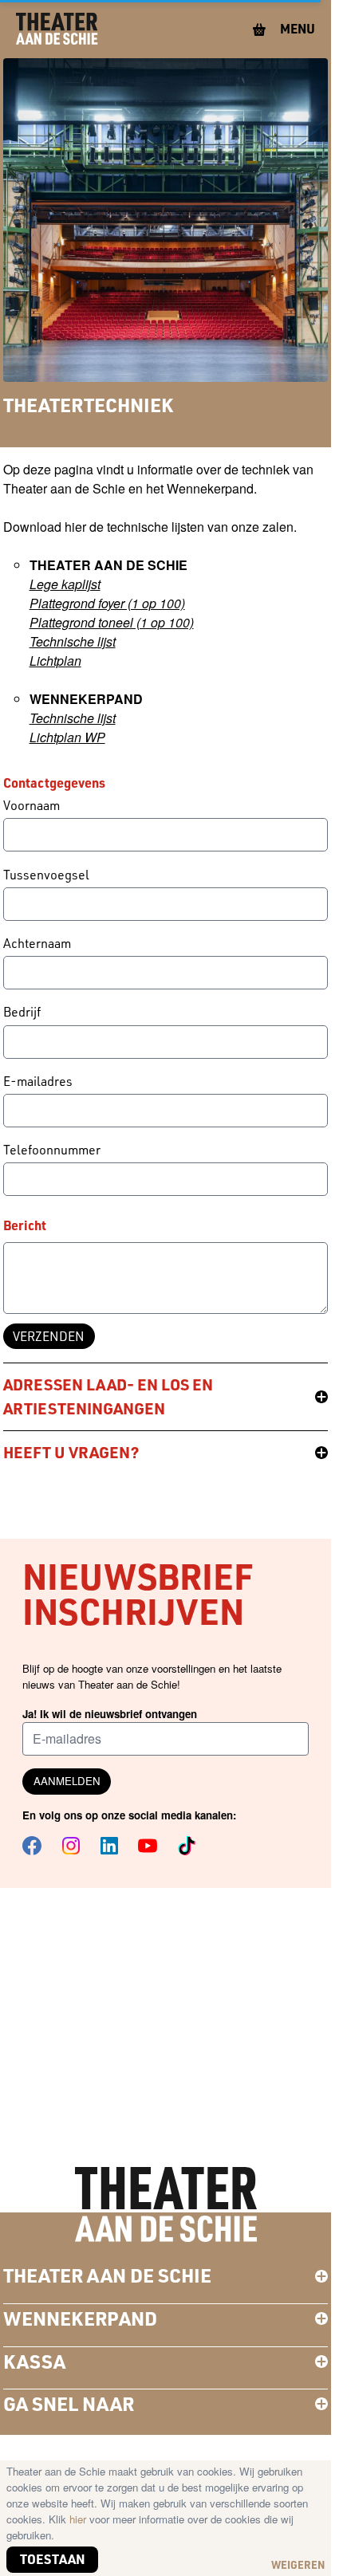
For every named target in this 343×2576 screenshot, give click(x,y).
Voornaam (32, 805)
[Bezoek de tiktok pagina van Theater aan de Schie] (187, 1846)
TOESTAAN (53, 2559)
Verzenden (49, 1336)
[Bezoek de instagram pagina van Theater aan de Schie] (71, 1846)
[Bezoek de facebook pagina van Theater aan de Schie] (32, 1846)
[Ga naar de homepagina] (57, 29)
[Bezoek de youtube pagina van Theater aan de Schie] (148, 1846)
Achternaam (37, 943)
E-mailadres (38, 1081)
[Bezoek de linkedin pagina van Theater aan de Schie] (109, 1846)
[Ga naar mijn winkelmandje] (260, 29)
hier (79, 2519)
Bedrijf (22, 1012)
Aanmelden (67, 1781)
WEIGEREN (298, 2564)
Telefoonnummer (52, 1150)
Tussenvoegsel (46, 875)
